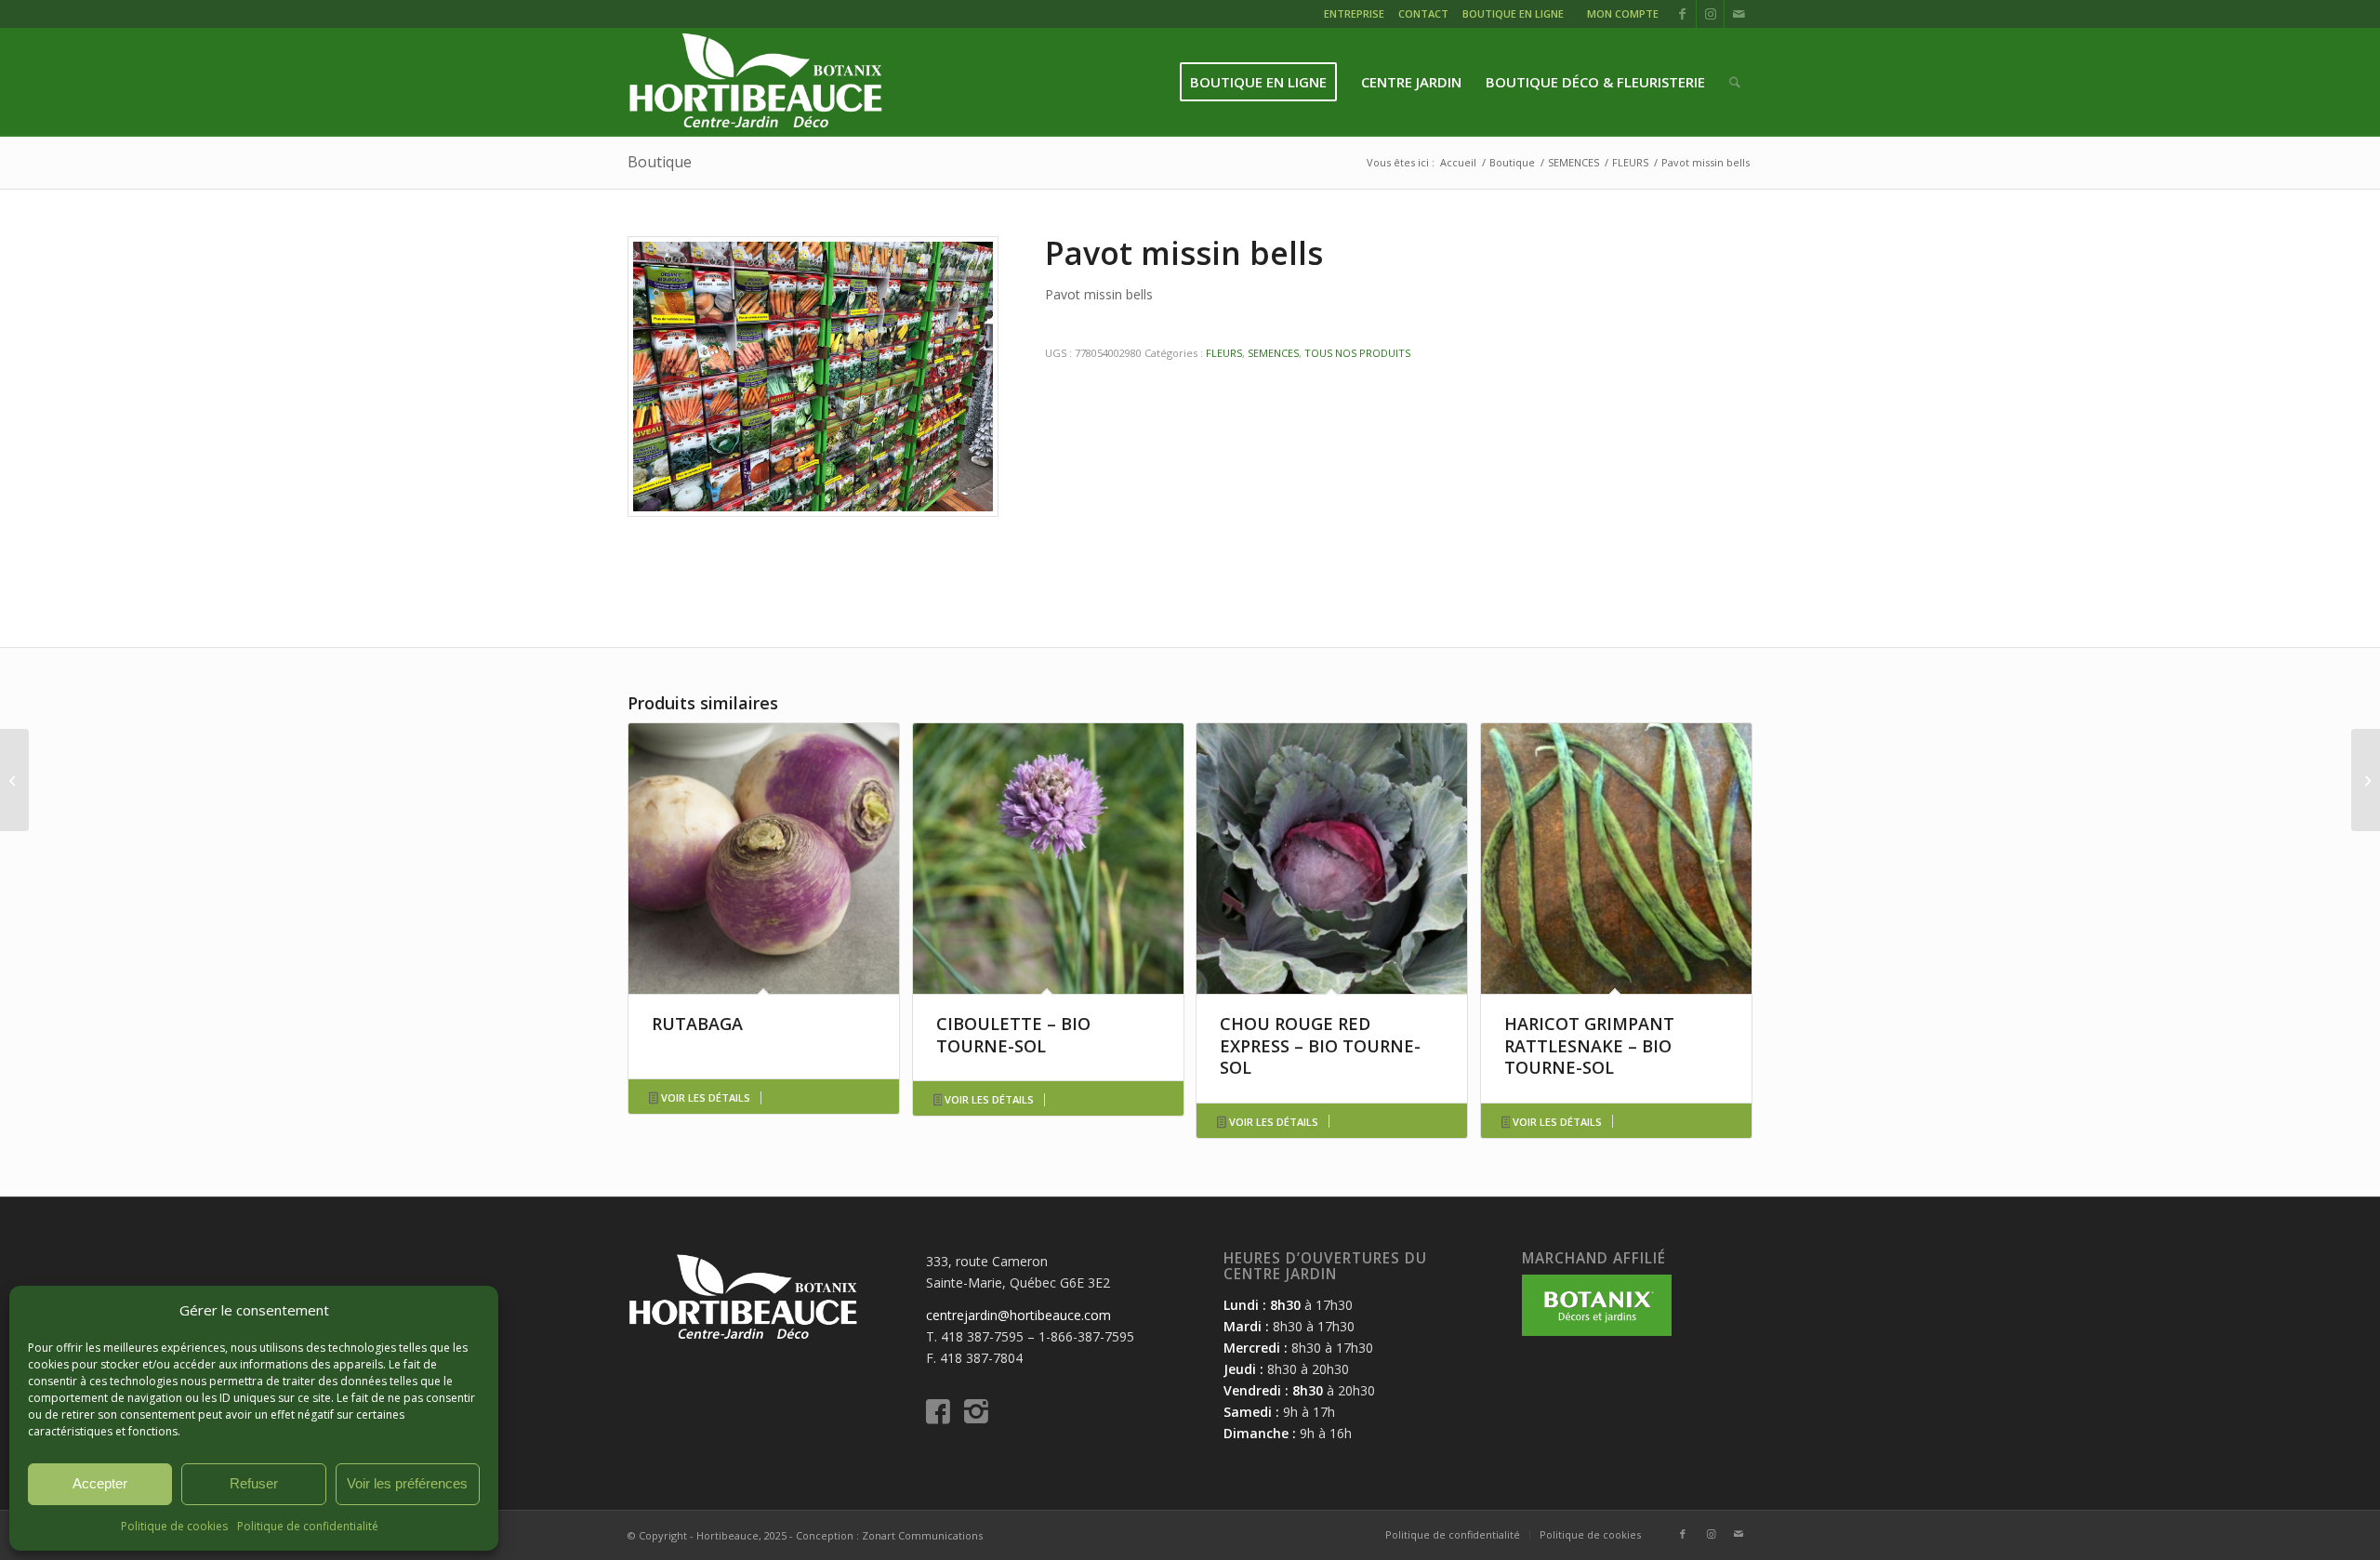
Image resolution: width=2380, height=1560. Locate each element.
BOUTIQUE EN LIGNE (1513, 13)
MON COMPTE (1623, 13)
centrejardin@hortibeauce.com (1018, 1315)
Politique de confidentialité (308, 1526)
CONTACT (1423, 13)
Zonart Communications (922, 1535)
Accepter (100, 1483)
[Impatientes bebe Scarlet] (14, 780)
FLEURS (1224, 353)
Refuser (254, 1483)
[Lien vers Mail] (1739, 14)
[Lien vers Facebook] (1682, 14)
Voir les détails (704, 1097)
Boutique (660, 162)
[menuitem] (1356, 16)
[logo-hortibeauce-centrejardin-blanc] (755, 82)
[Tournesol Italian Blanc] (2366, 780)
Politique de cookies (174, 1526)
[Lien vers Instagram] (1710, 14)
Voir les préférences (407, 1483)
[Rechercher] (1735, 82)
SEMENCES (1273, 353)
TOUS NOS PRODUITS (1357, 353)
